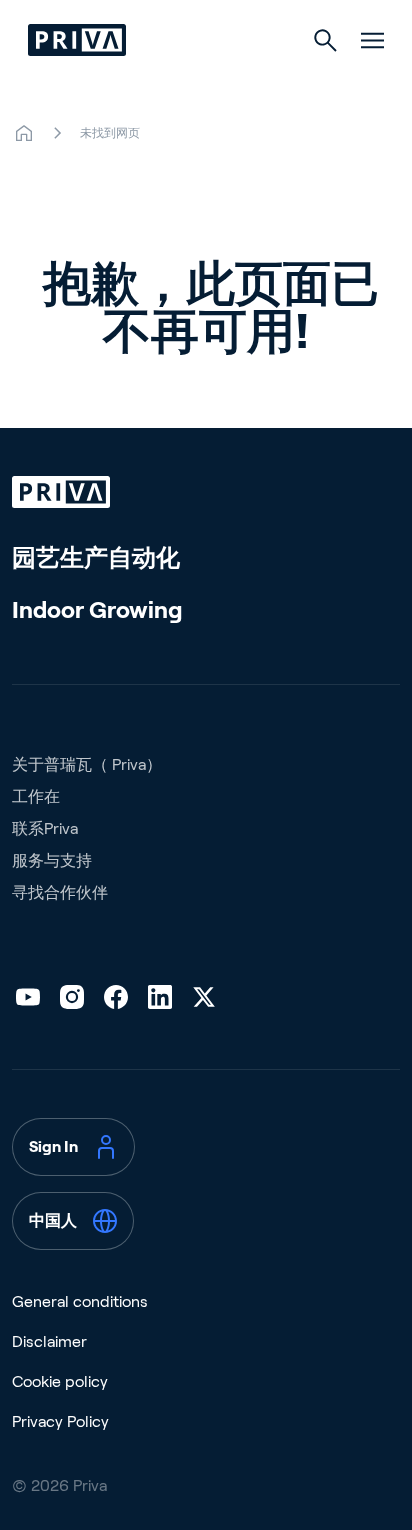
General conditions (80, 1301)
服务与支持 (52, 860)
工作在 (36, 796)
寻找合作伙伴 (60, 892)
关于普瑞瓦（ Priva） (87, 764)
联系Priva (45, 828)
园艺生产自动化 (96, 557)
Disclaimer (49, 1341)
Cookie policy (60, 1381)
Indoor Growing (97, 609)
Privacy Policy (60, 1421)
